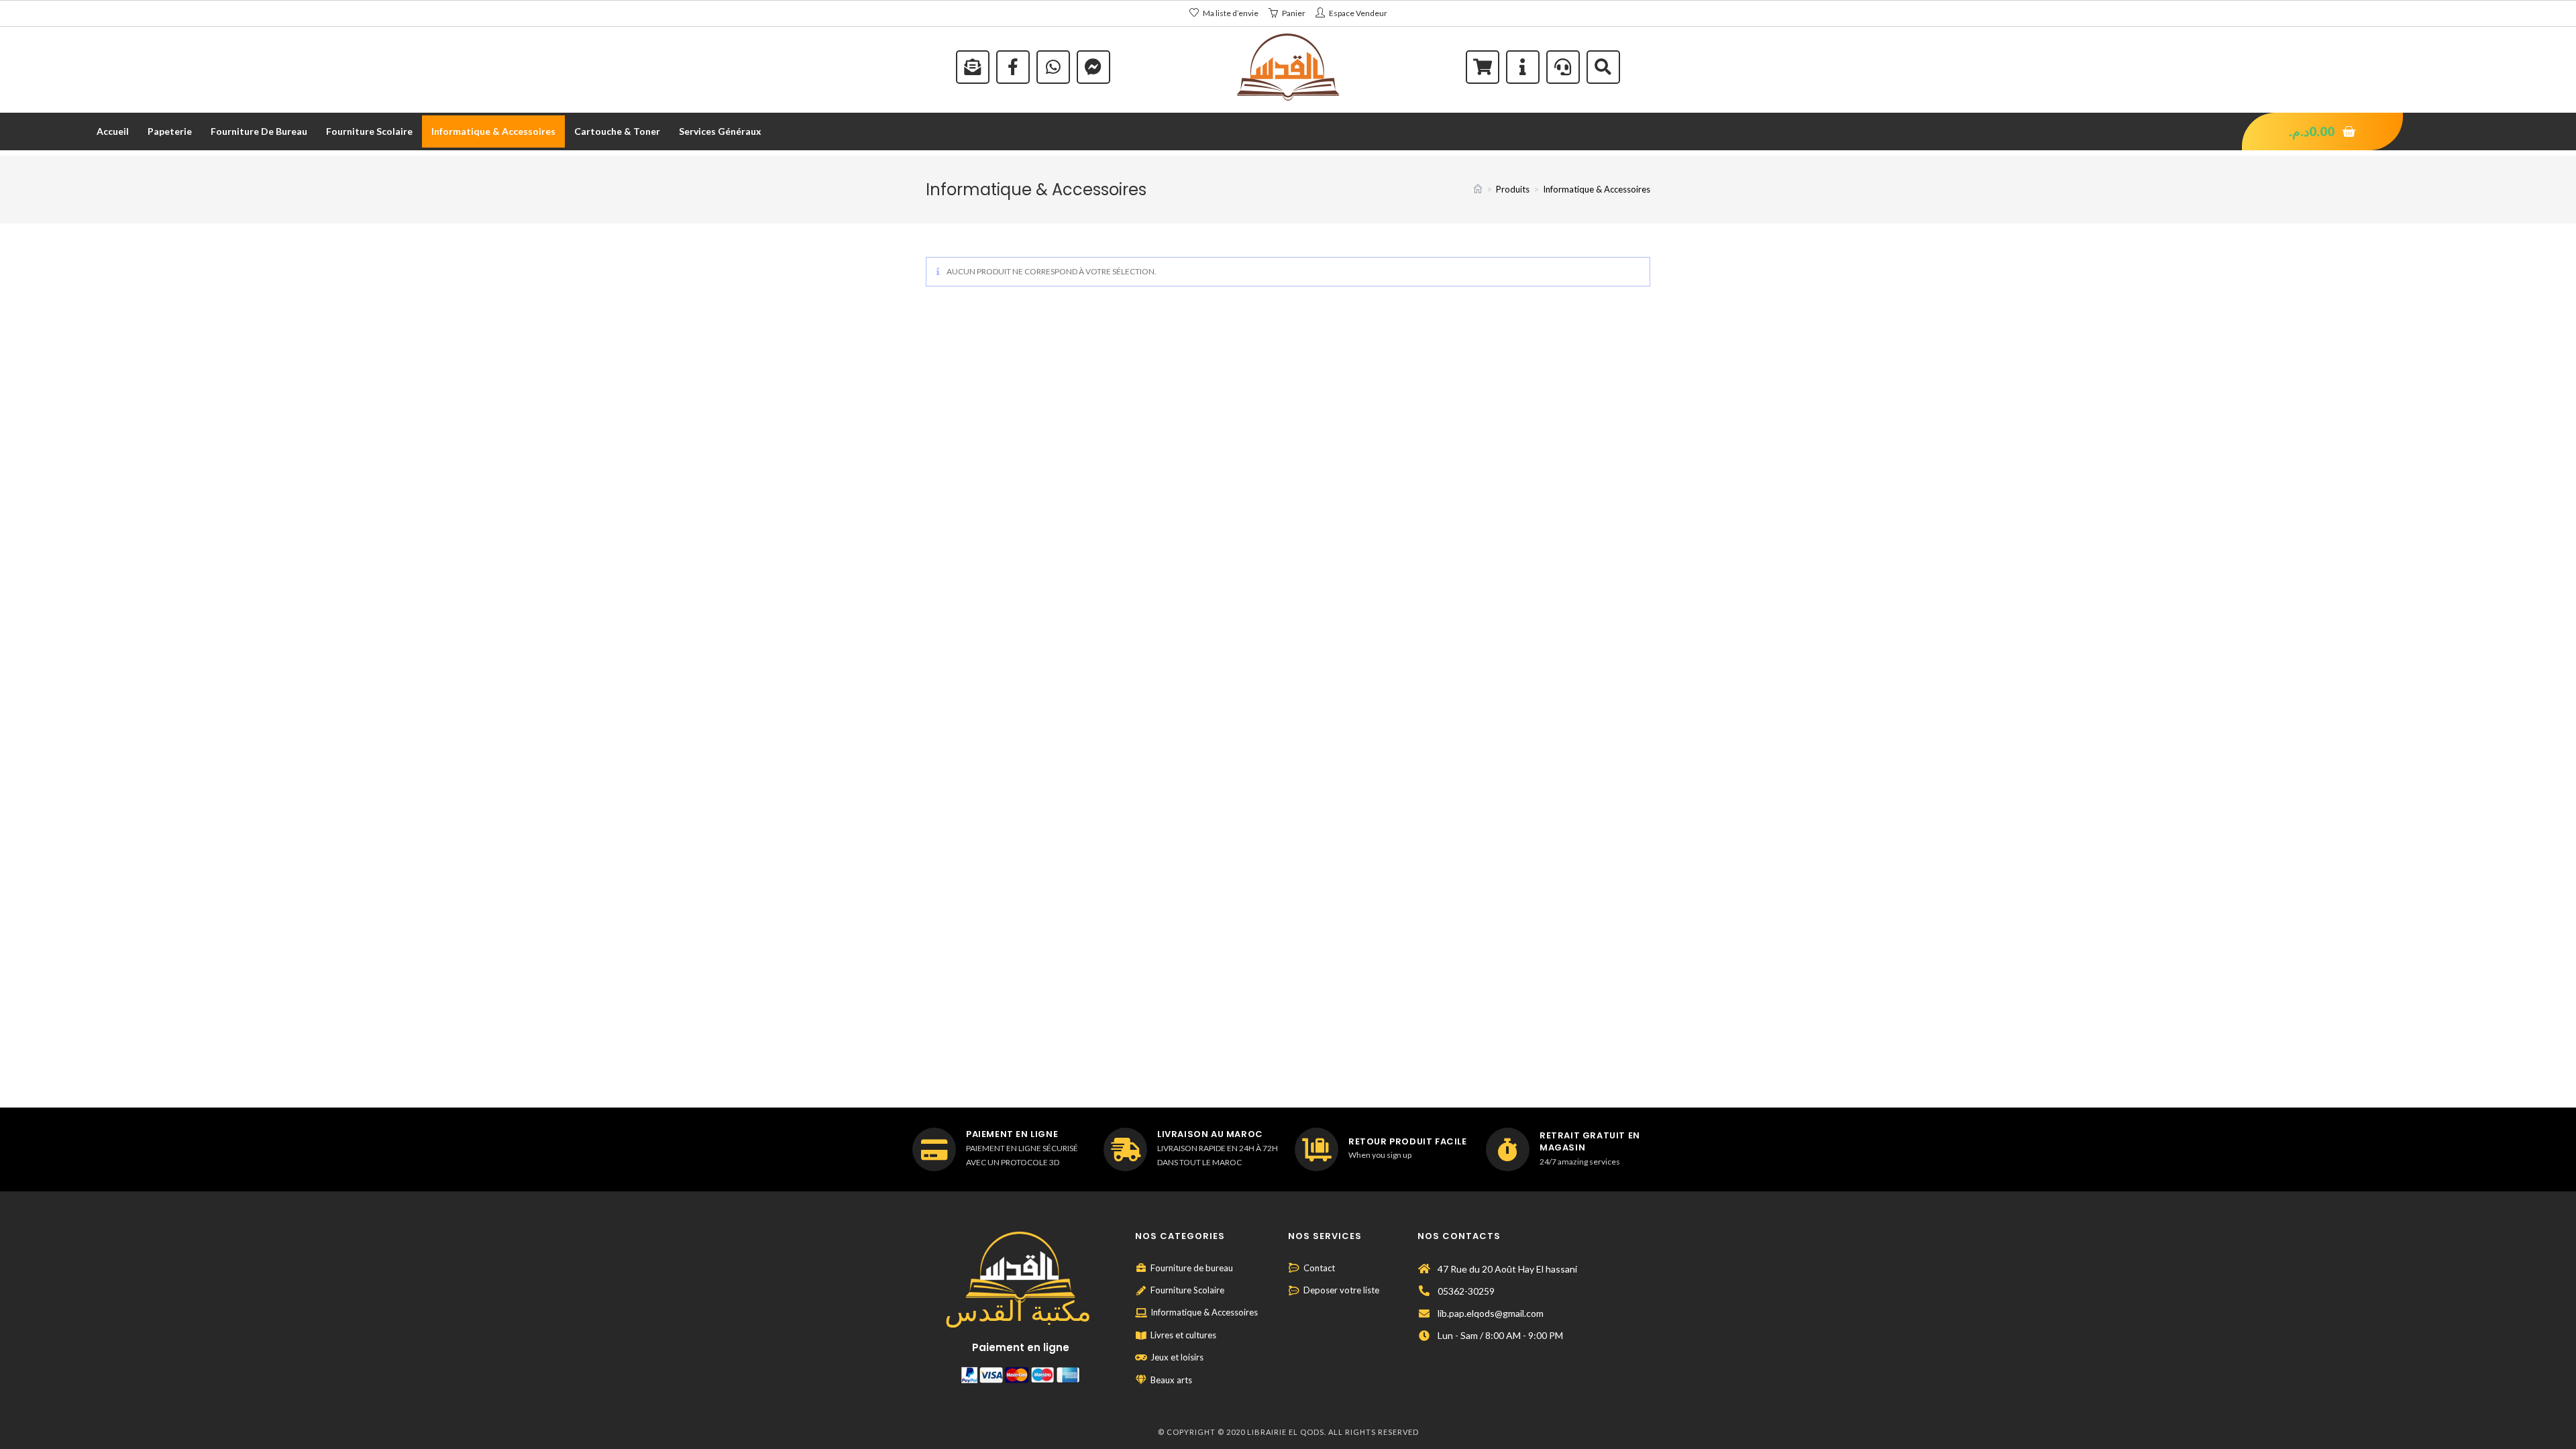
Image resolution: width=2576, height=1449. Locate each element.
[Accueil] (1478, 189)
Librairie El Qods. (1287, 1432)
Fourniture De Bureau (259, 131)
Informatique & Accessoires (493, 131)
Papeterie (170, 131)
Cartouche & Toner (617, 131)
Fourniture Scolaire (369, 131)
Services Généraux (720, 131)
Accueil (113, 131)
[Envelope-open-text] (973, 67)
